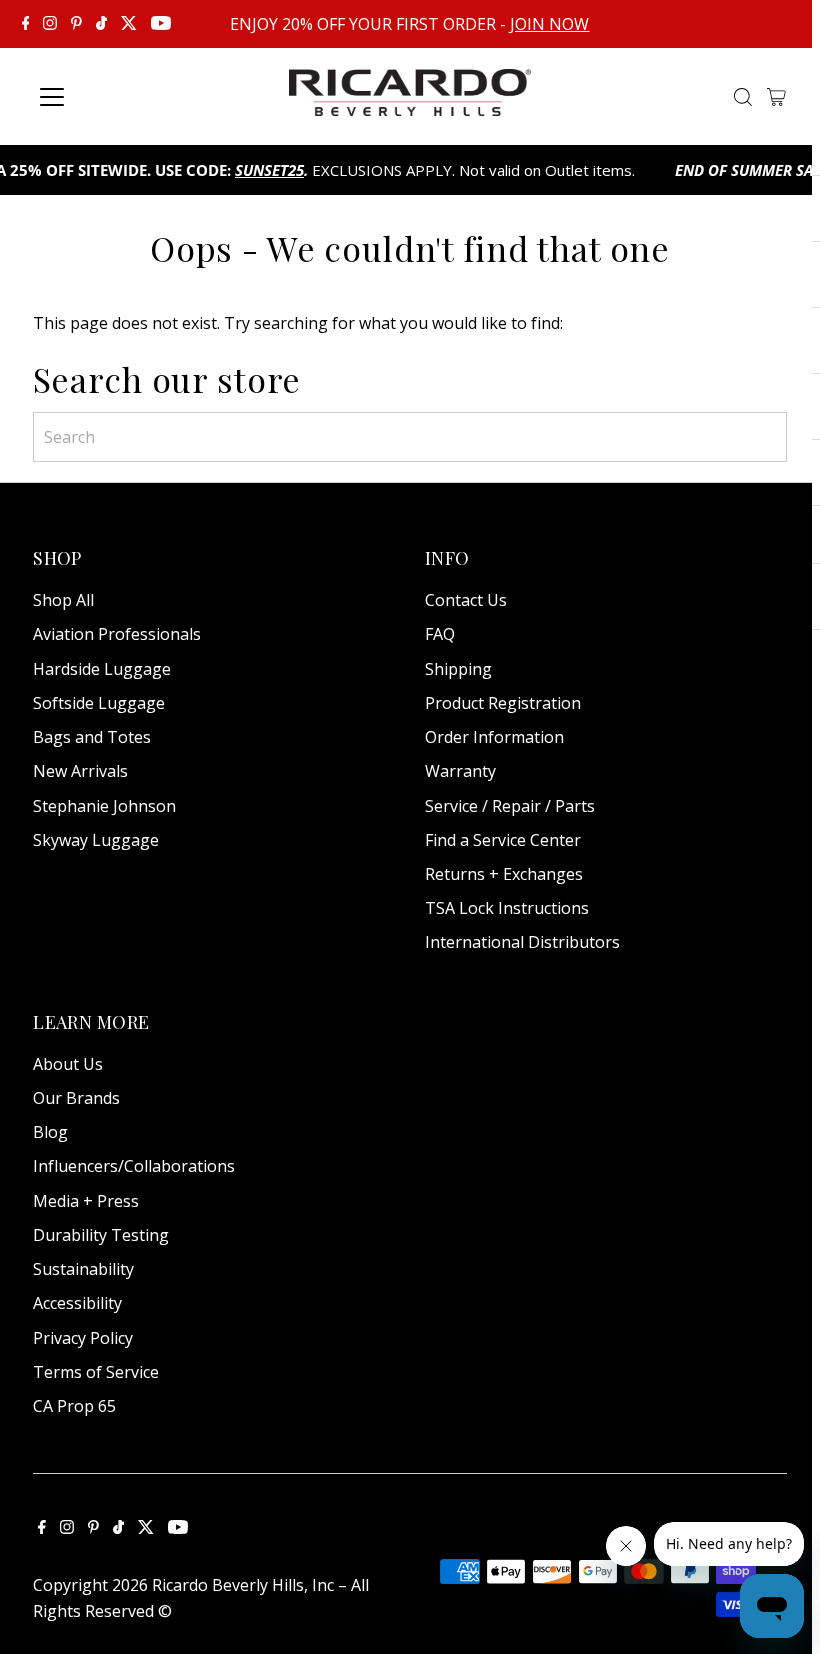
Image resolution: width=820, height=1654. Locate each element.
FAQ (440, 634)
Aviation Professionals (117, 634)
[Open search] (743, 97)
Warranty (460, 771)
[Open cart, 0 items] (776, 97)
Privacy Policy (83, 1338)
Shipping (458, 669)
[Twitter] (129, 24)
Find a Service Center (503, 840)
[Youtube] (161, 24)
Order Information (494, 737)
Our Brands (76, 1098)
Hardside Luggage (102, 669)
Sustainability (83, 1269)
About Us (68, 1064)
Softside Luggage (99, 703)
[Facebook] (26, 24)
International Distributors (522, 942)
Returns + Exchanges (504, 874)
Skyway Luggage (96, 840)
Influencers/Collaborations (134, 1166)
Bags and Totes (92, 737)
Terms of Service (96, 1372)
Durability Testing (101, 1235)
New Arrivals (80, 771)
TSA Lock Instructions (507, 908)
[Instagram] (50, 24)
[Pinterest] (76, 24)
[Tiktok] (101, 24)
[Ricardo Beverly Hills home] (410, 102)
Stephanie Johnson (104, 806)
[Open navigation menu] (122, 97)
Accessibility (77, 1303)
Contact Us (466, 600)
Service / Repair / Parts (510, 806)
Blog (50, 1132)
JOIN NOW (549, 24)
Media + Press (86, 1201)
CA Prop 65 (74, 1406)
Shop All (63, 600)
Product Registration (503, 703)
